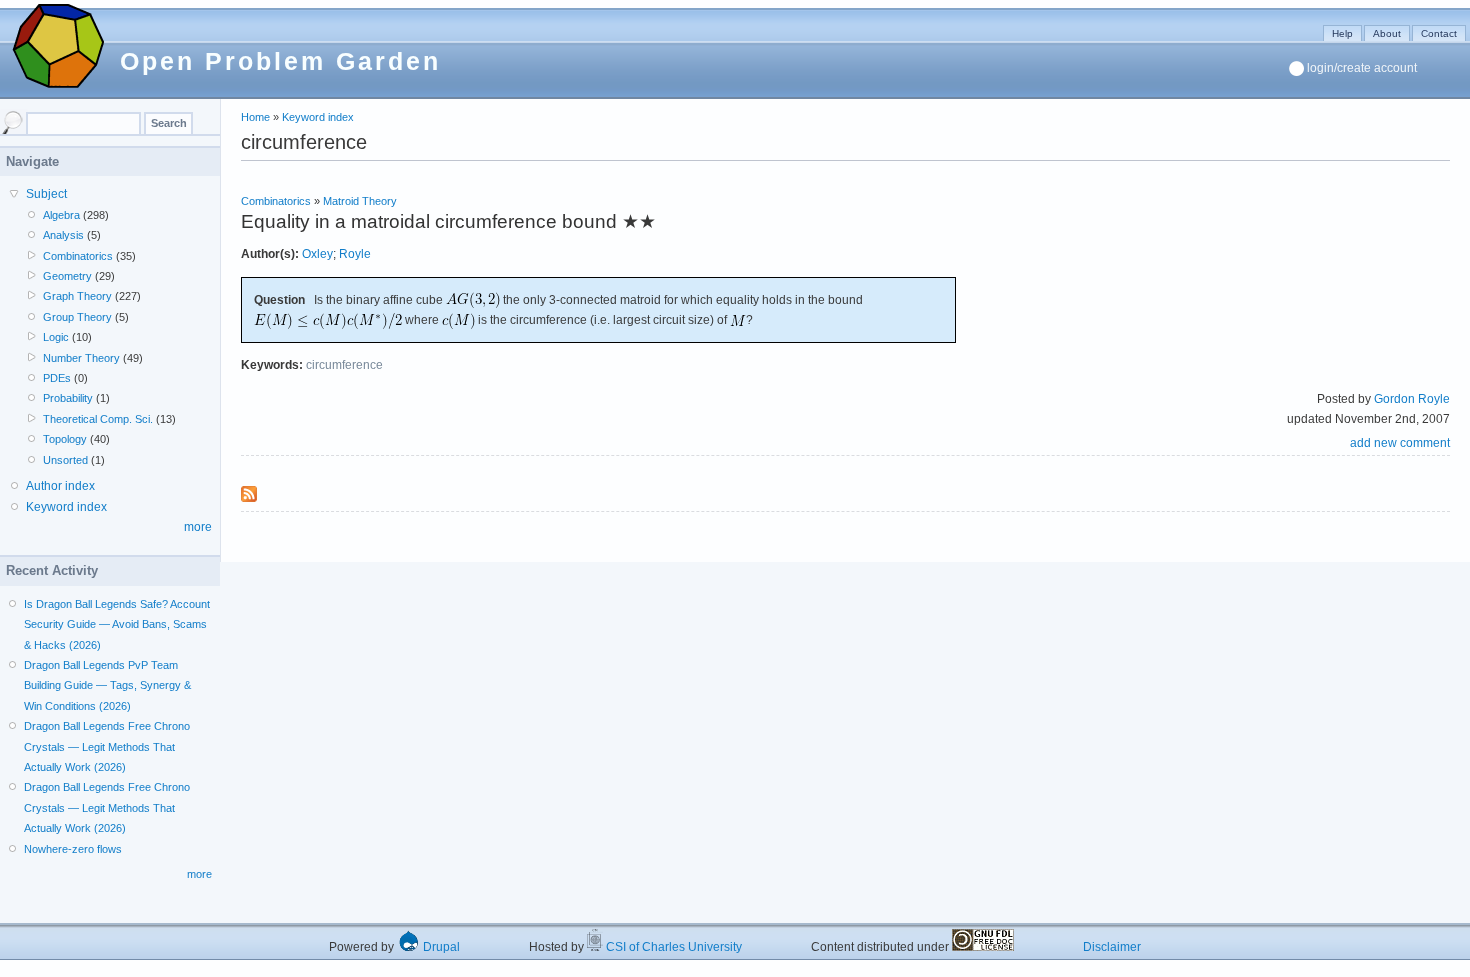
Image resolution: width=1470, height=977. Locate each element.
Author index (60, 486)
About (1387, 33)
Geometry (67, 276)
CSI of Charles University (672, 947)
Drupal (440, 947)
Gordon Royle (1412, 399)
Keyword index (318, 117)
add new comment (1400, 443)
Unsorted (65, 460)
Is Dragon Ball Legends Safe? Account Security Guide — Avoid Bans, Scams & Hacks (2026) (117, 624)
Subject (46, 194)
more (198, 527)
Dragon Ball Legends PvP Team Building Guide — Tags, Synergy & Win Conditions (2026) (107, 685)
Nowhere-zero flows (73, 849)
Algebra (61, 215)
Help (1342, 33)
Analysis (63, 235)
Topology (65, 439)
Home (255, 117)
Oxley (317, 254)
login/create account (1362, 68)
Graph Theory (77, 296)
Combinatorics (276, 201)
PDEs (57, 378)
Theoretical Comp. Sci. (98, 419)
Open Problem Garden (280, 61)
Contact (1439, 33)
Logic (56, 337)
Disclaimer (1112, 947)
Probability (68, 398)
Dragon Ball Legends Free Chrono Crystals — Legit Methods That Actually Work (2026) (107, 746)
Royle (355, 254)
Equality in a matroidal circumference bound (429, 221)
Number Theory (81, 358)
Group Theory (77, 317)
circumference (344, 365)
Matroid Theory (360, 201)
